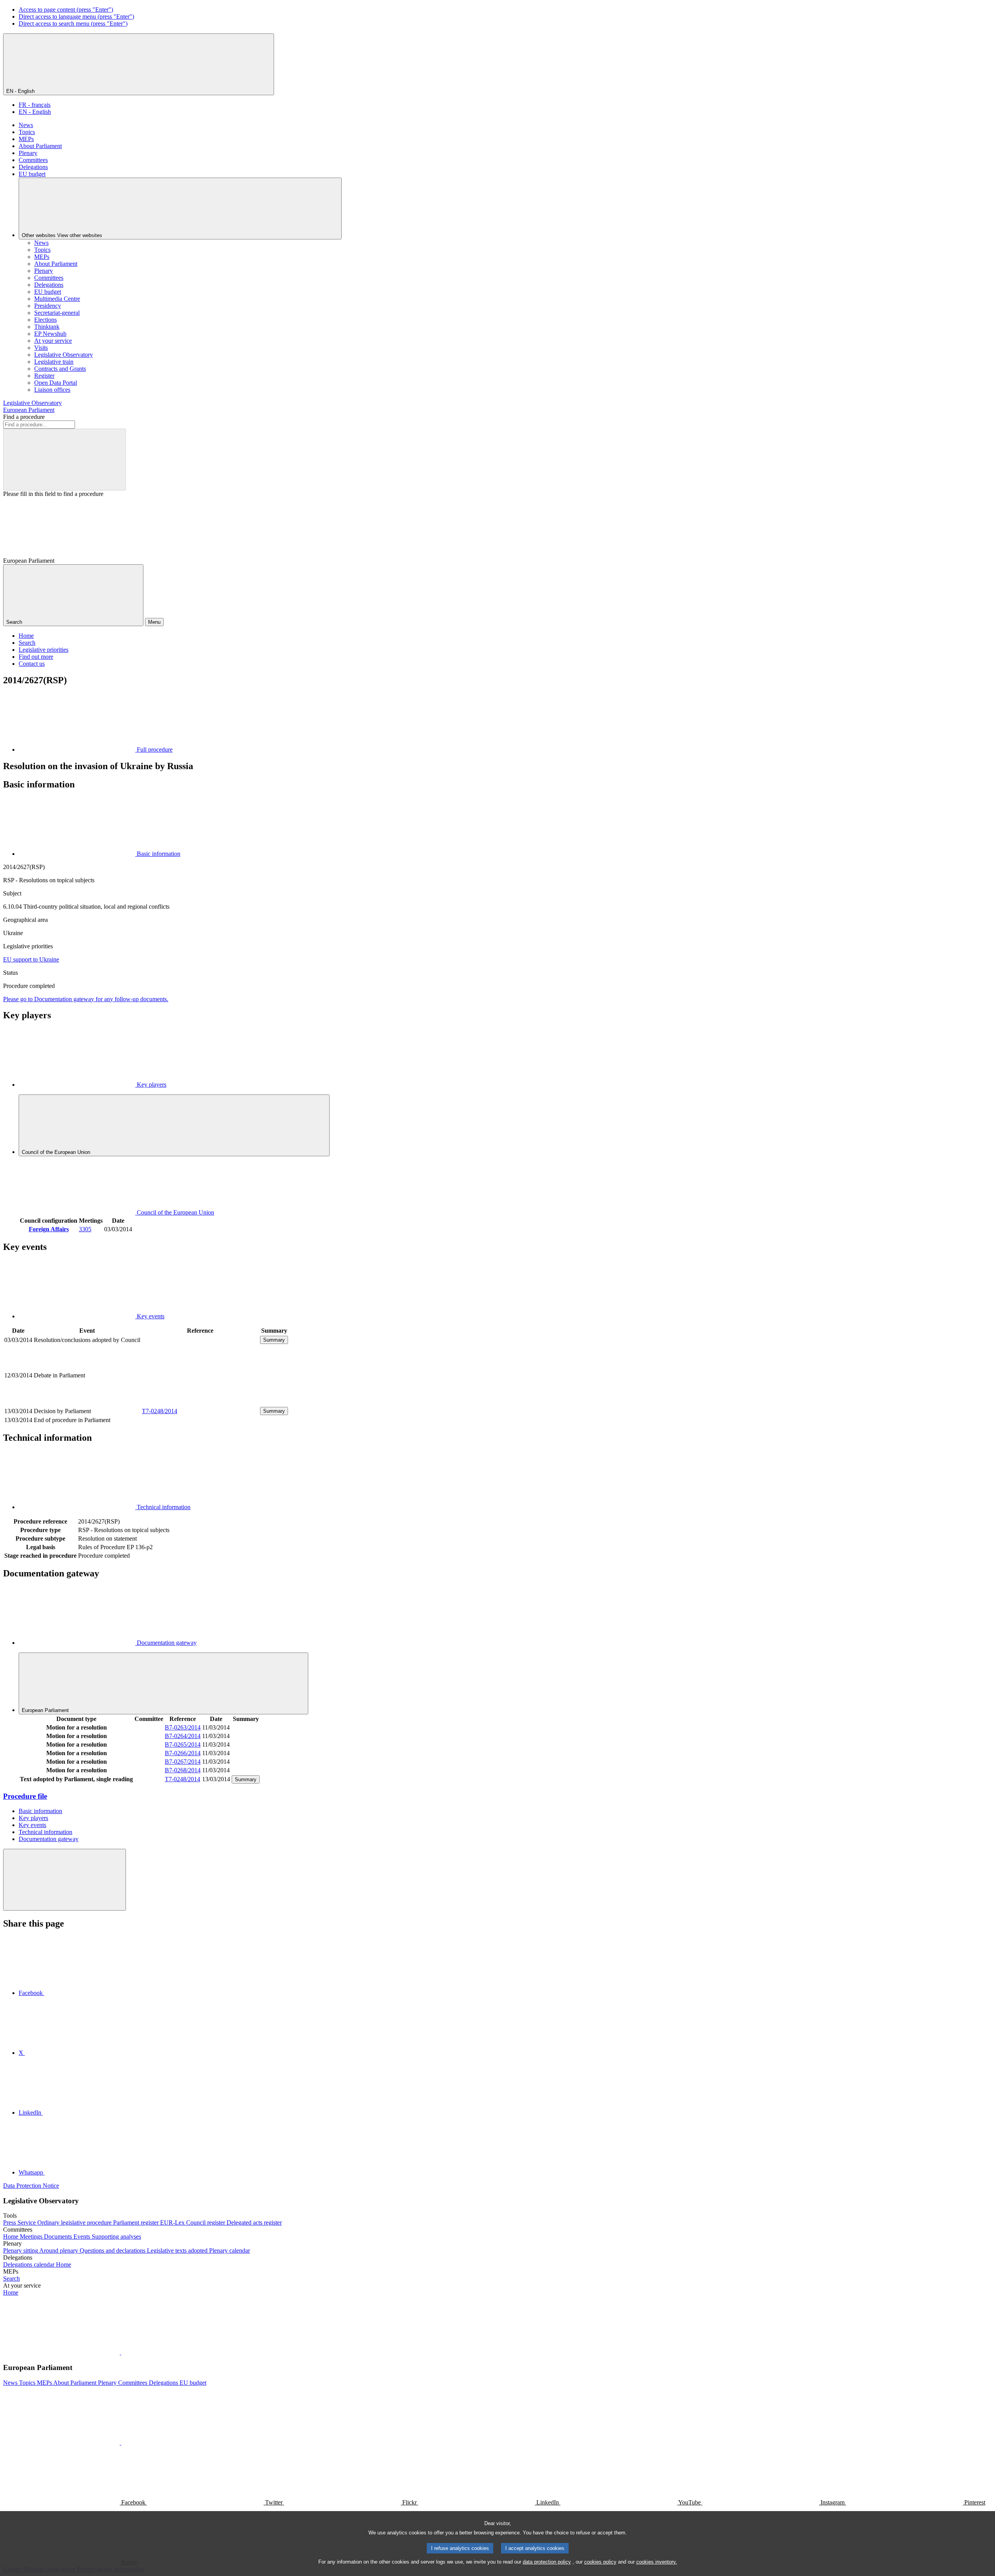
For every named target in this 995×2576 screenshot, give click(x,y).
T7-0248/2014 (160, 1411)
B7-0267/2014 (183, 1762)
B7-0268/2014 (183, 1770)
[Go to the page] (200, 1402)
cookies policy (600, 2562)
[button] (120, 2352)
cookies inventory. (657, 2562)
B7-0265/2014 (183, 1744)
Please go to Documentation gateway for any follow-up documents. (86, 999)
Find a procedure (24, 417)
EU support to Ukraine (31, 959)
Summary (274, 1340)
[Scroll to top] (65, 1880)
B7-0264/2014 (183, 1736)
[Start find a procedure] (65, 460)
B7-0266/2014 (183, 1753)
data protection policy (547, 2562)
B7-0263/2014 (183, 1727)
